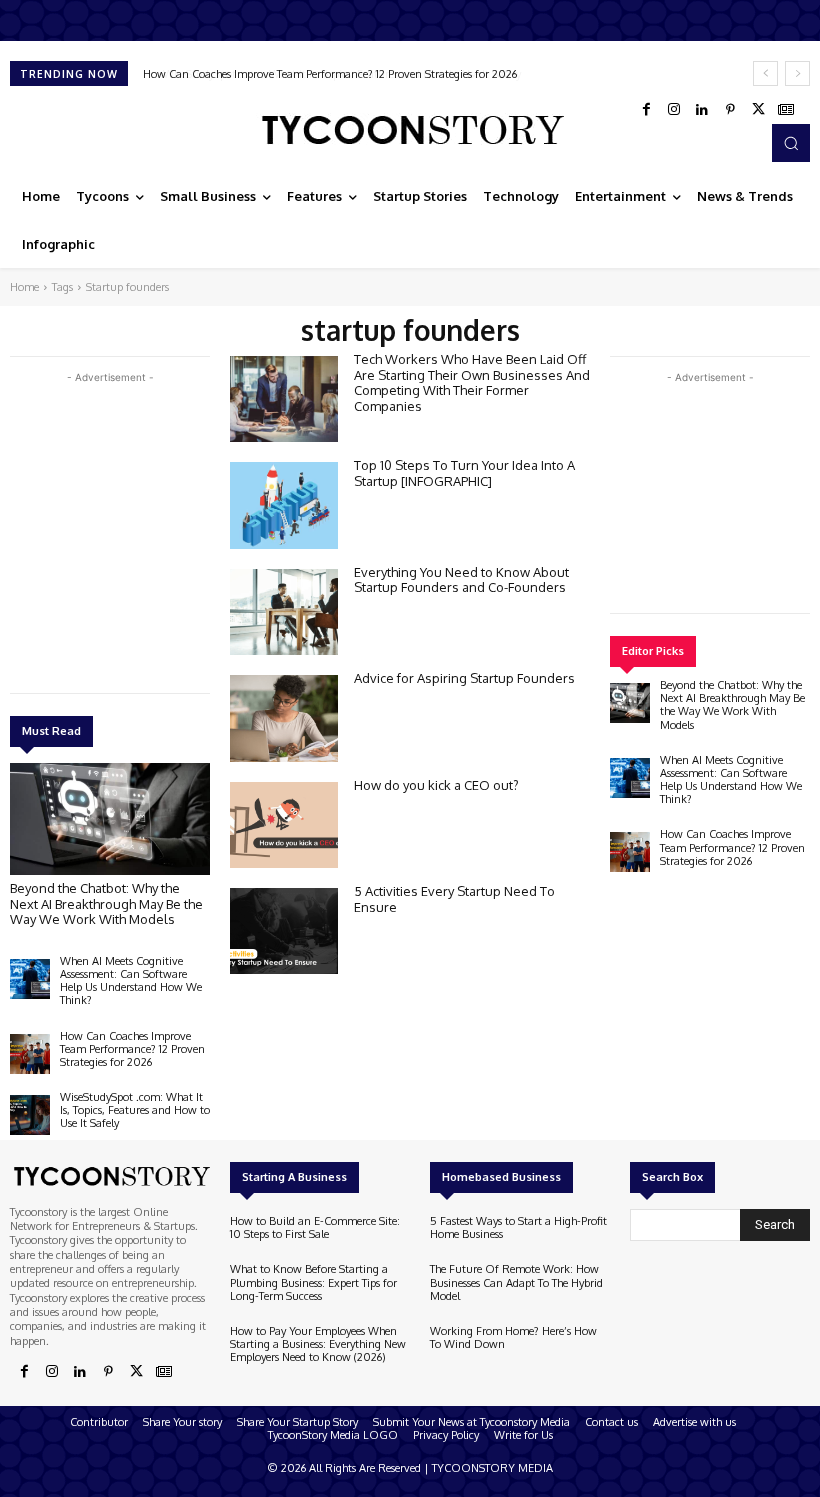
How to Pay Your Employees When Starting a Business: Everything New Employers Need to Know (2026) (318, 1344)
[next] (797, 73)
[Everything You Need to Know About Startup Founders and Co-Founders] (284, 612)
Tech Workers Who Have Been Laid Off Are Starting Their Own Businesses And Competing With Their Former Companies (472, 382)
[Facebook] (646, 110)
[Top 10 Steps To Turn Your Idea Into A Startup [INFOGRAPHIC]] (284, 505)
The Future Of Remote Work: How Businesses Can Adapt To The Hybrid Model (516, 1282)
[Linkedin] (702, 110)
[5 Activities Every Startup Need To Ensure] (284, 931)
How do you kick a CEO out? (436, 785)
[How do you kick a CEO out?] (284, 825)
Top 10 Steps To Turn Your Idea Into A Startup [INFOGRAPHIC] (464, 473)
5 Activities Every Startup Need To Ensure (454, 899)
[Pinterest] (730, 110)
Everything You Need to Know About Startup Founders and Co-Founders (461, 580)
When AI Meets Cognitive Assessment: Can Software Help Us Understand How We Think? (131, 981)
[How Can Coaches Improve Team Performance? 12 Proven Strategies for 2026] (30, 1054)
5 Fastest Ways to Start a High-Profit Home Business (518, 1227)
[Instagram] (674, 110)
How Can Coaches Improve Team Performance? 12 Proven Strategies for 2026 (132, 1049)
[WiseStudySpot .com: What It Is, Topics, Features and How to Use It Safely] (30, 1115)
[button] (791, 143)
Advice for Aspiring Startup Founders (464, 678)
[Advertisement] (160, 528)
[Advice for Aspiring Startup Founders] (284, 718)
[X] (758, 110)
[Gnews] (786, 110)
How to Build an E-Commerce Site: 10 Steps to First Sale (315, 1227)
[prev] (765, 73)
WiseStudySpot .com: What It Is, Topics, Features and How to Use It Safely (331, 74)
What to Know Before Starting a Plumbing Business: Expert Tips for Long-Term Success (313, 1282)
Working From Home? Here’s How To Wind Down (513, 1337)
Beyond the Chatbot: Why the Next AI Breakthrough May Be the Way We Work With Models (106, 903)
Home (24, 287)
